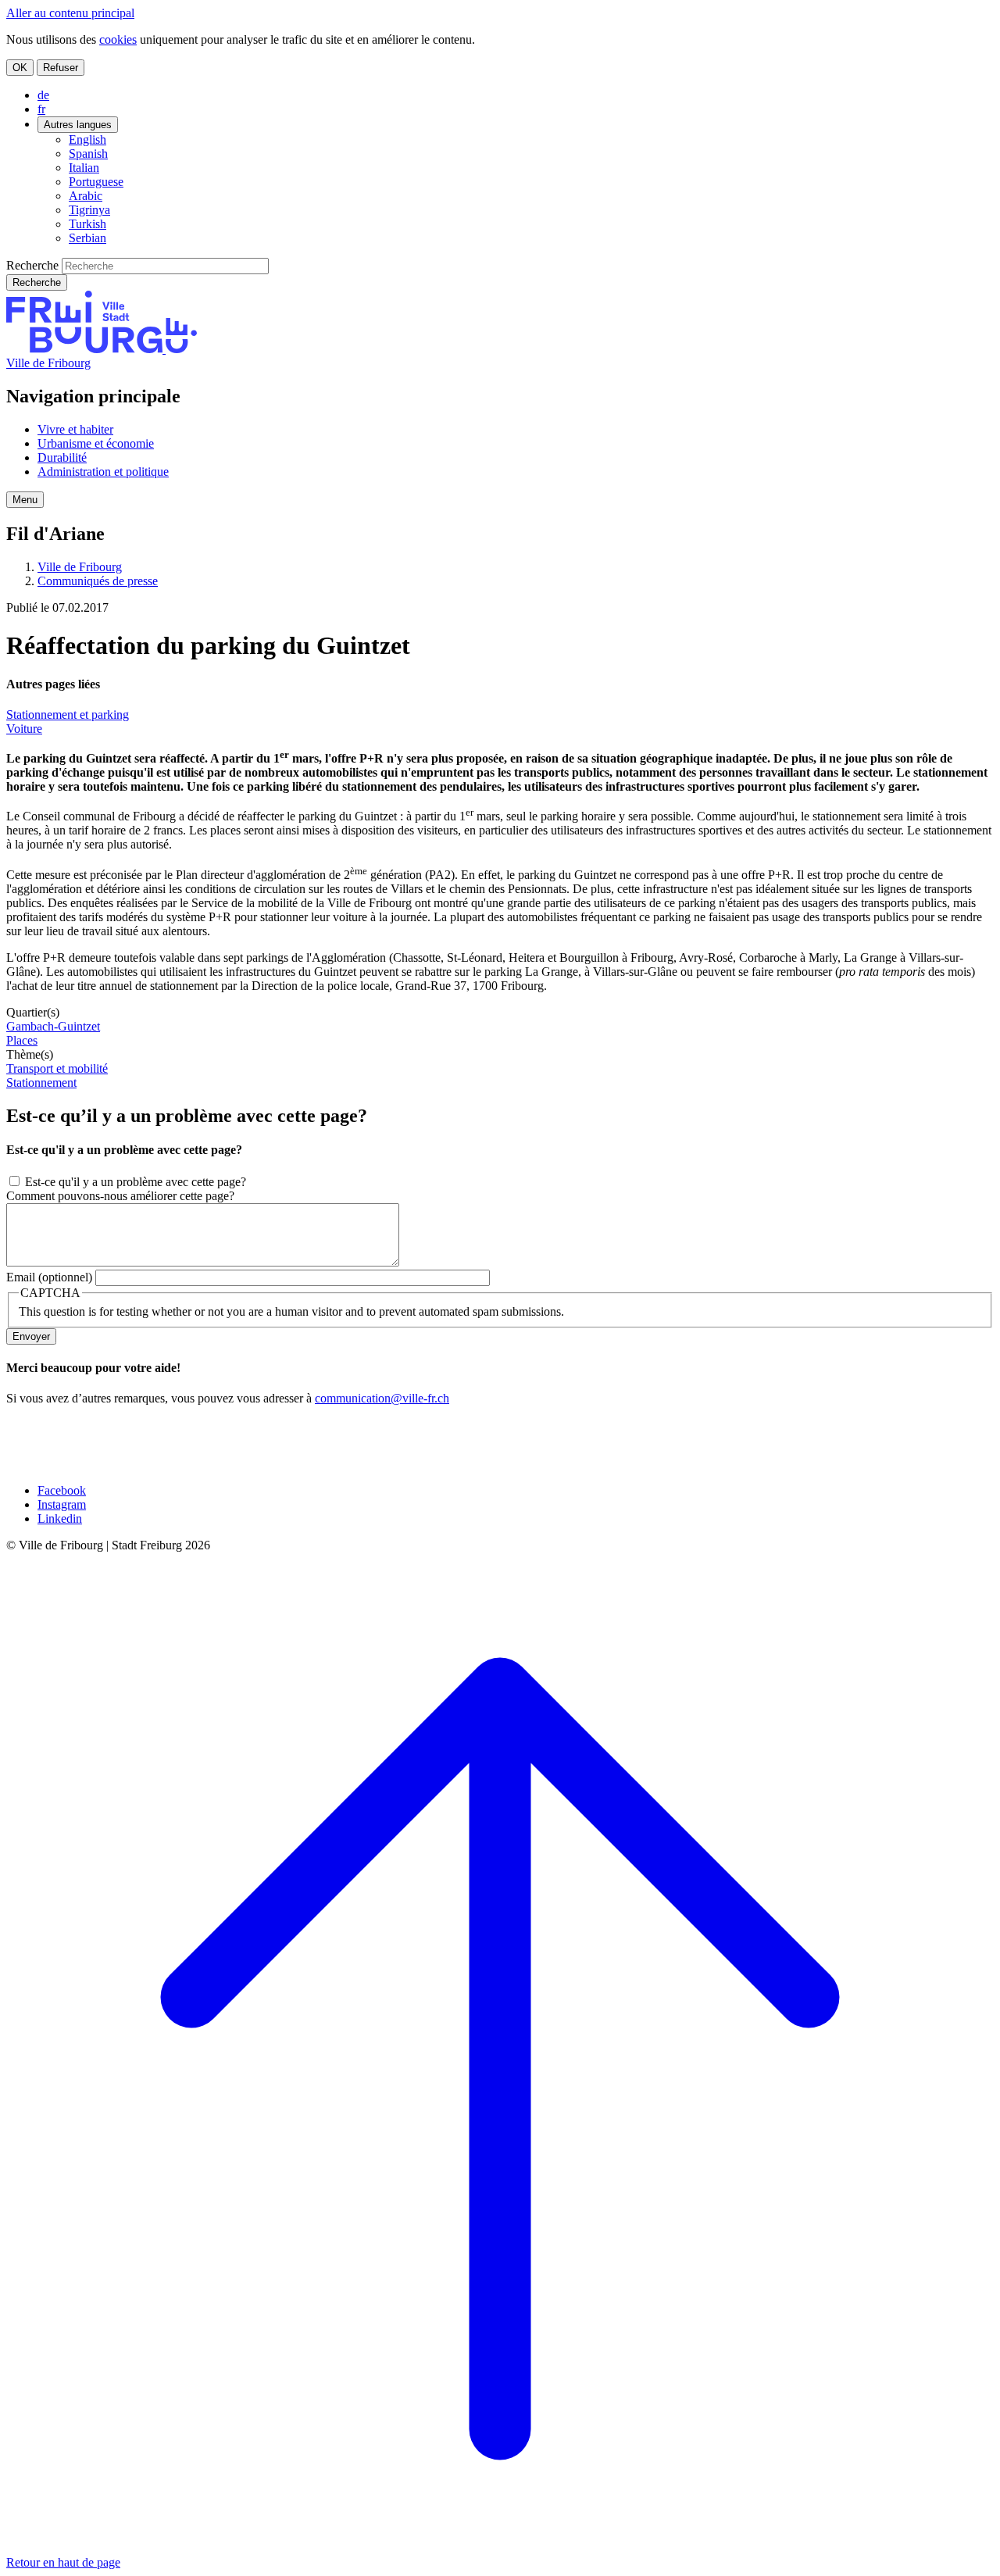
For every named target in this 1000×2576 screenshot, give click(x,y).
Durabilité (62, 457)
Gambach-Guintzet (53, 1026)
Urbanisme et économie (96, 443)
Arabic (86, 196)
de (43, 95)
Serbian (87, 238)
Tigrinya (89, 210)
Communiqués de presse (98, 581)
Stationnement (41, 1083)
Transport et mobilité (57, 1068)
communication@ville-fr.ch (382, 1398)
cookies (118, 39)
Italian (84, 168)
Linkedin (60, 1518)
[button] (25, 500)
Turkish (87, 224)
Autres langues (78, 125)
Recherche (32, 265)
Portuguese (96, 182)
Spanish (88, 154)
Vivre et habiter (75, 429)
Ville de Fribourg (48, 363)
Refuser (61, 68)
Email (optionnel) (49, 1277)
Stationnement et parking (68, 715)
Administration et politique (103, 472)
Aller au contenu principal (70, 13)
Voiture (24, 729)
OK (20, 68)
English (87, 139)
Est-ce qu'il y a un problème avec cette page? (136, 1182)
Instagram (62, 1504)
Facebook (62, 1490)
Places (22, 1040)
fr (41, 109)
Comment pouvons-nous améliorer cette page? (120, 1196)
